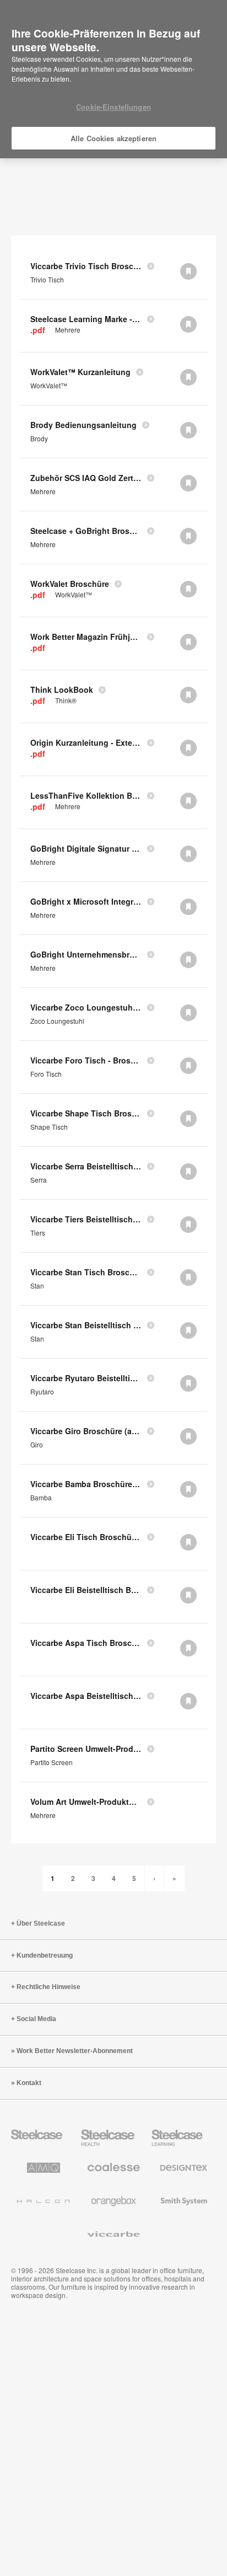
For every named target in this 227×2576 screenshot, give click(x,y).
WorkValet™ (49, 386)
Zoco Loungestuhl (57, 1021)
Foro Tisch (46, 1074)
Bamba (41, 1498)
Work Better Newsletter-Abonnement (75, 2051)
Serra (39, 1180)
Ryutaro (42, 1392)
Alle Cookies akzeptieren (113, 138)
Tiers (38, 1233)
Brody (39, 439)
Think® (66, 701)
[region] (113, 79)
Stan (37, 1286)
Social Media (36, 2019)
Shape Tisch (49, 1127)
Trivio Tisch (47, 280)
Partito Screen (52, 1762)
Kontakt (29, 2083)
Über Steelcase (41, 1923)
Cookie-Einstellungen (113, 107)
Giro (37, 1445)
